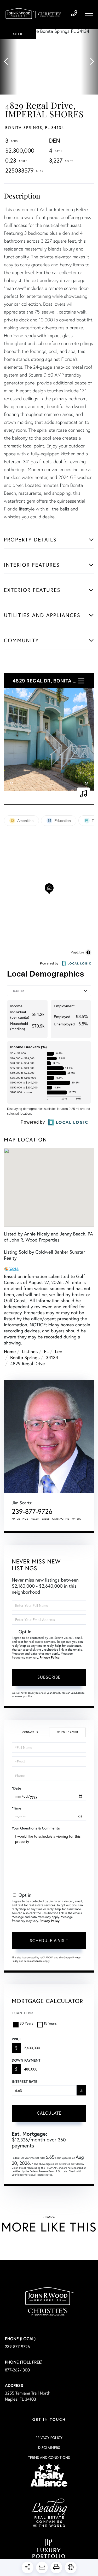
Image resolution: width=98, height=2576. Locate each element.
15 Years (50, 2023)
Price (17, 2039)
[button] (8, 62)
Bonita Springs (25, 1357)
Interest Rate (24, 2082)
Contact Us (30, 1732)
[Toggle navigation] (89, 13)
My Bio (77, 1519)
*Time (16, 1808)
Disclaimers (49, 2448)
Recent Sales (40, 1519)
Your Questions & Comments (36, 1828)
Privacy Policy (50, 1658)
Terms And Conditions (49, 2458)
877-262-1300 (18, 2370)
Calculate (49, 2113)
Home (10, 1351)
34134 (52, 1357)
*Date (16, 1788)
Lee (59, 1351)
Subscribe (49, 1677)
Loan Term (23, 2013)
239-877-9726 (74, 14)
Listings (30, 1351)
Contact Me (61, 1519)
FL (46, 1351)
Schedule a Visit (67, 1732)
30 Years (26, 2023)
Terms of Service (33, 1961)
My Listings (20, 1519)
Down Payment (26, 2060)
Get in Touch (49, 2420)
